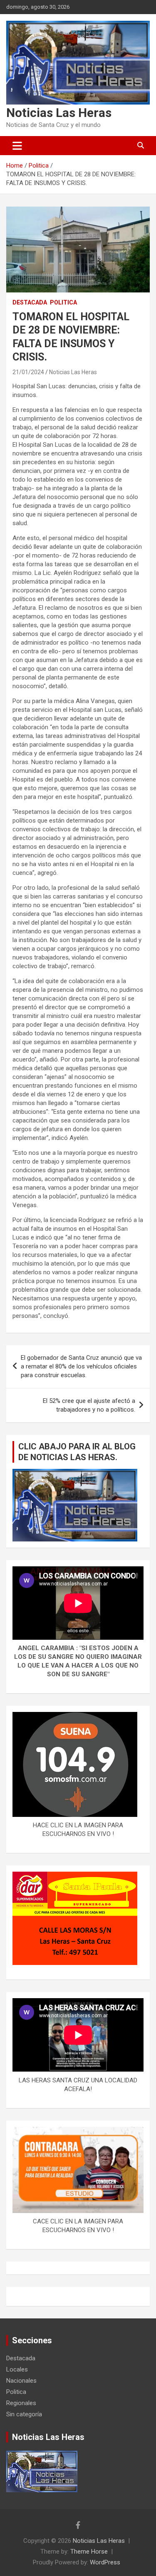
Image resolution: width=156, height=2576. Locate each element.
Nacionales (21, 2381)
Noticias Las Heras (59, 113)
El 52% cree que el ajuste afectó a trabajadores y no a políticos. (89, 1405)
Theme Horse (89, 2552)
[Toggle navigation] (17, 146)
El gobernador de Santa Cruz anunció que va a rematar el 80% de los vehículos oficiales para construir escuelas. (81, 1366)
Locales (17, 2369)
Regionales (21, 2403)
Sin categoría (24, 2414)
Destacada (30, 302)
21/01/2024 (28, 372)
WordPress (105, 2562)
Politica (63, 302)
